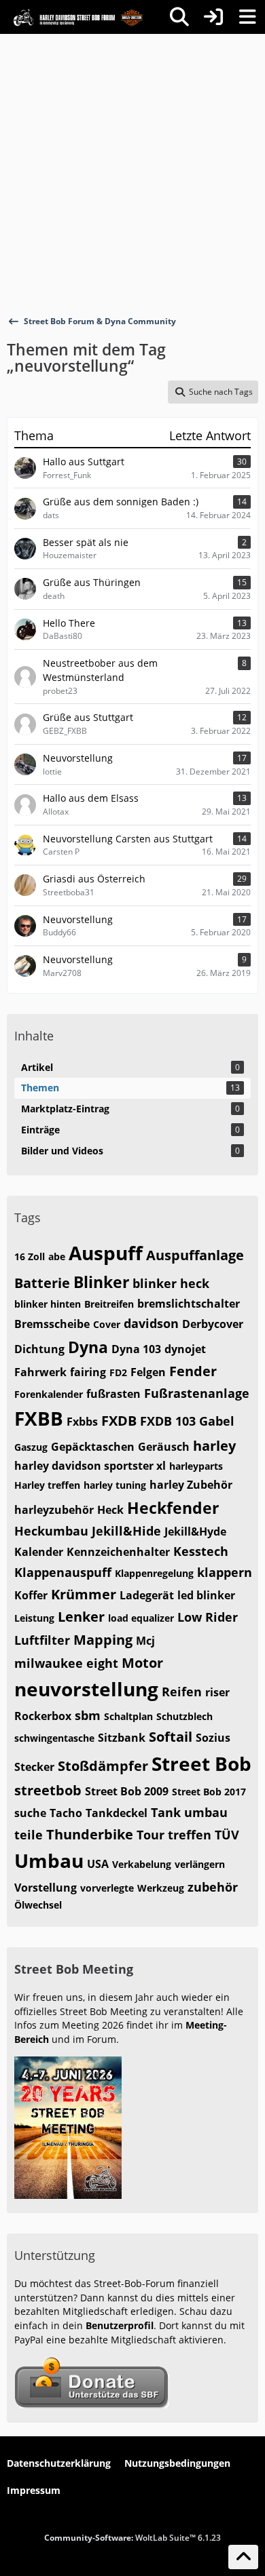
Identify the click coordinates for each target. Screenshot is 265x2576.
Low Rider (208, 1617)
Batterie (42, 1283)
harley (214, 1446)
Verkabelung (142, 1864)
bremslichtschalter (189, 1304)
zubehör (213, 1887)
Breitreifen (109, 1304)
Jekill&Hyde (195, 1531)
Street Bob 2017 (209, 1792)
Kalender (39, 1552)
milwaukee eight (66, 1663)
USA (98, 1864)
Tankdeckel (117, 1813)
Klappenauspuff (63, 1572)
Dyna (88, 1347)
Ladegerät (147, 1595)
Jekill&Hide (126, 1531)
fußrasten (113, 1394)
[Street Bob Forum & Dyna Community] (78, 17)
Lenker (81, 1617)
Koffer (31, 1595)
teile (29, 1835)
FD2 (118, 1372)
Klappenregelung (154, 1573)
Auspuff (106, 1253)
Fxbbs (82, 1422)
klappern (225, 1572)
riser (217, 1692)
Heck (110, 1510)
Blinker (101, 1282)
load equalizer (141, 1618)
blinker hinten (48, 1304)
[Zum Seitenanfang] (243, 2557)
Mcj (145, 1641)
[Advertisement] (132, 173)
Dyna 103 (136, 1349)
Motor (142, 1663)
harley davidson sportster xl (90, 1466)
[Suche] (179, 17)
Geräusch (164, 1447)
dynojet (185, 1349)
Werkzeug (161, 1888)
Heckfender (173, 1508)
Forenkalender (49, 1394)
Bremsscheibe (52, 1324)
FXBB (39, 1418)
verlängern (200, 1864)
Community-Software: (132, 2538)
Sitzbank (122, 1738)
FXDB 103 (168, 1421)
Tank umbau (189, 1812)
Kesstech (201, 1551)
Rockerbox (43, 1716)
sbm (88, 1715)
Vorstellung (46, 1888)
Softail (171, 1737)
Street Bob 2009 (127, 1791)
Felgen (148, 1372)
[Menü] (247, 17)
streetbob (48, 1790)
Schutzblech (184, 1716)
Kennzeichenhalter (118, 1552)
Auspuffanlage (195, 1255)
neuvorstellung (86, 1689)
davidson (151, 1323)
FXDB (119, 1421)
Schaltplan (128, 1716)
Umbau (49, 1860)
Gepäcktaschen (93, 1447)
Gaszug (31, 1447)
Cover (107, 1324)
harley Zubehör (191, 1485)
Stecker (34, 1767)
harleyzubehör (54, 1510)
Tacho (66, 1813)
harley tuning (115, 1485)
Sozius (213, 1738)
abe (57, 1256)
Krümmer (84, 1594)
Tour (151, 1835)
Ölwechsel (38, 1905)
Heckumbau (51, 1531)
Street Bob (201, 1763)
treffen (190, 1835)
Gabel (217, 1421)
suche (30, 1813)
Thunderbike (90, 1834)
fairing (88, 1372)
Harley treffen (47, 1485)
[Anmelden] (213, 17)
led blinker (206, 1595)
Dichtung (39, 1349)
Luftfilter (42, 1640)
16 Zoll (30, 1256)
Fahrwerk (40, 1372)
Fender (193, 1371)
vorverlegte (107, 1888)
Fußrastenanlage (197, 1393)
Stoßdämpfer (103, 1766)
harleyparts (196, 1466)
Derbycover (213, 1324)
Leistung (34, 1618)
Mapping (103, 1640)
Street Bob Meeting (74, 1969)
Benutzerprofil (120, 2325)
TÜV (227, 1835)
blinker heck (171, 1283)
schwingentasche (54, 1738)
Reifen (182, 1692)
